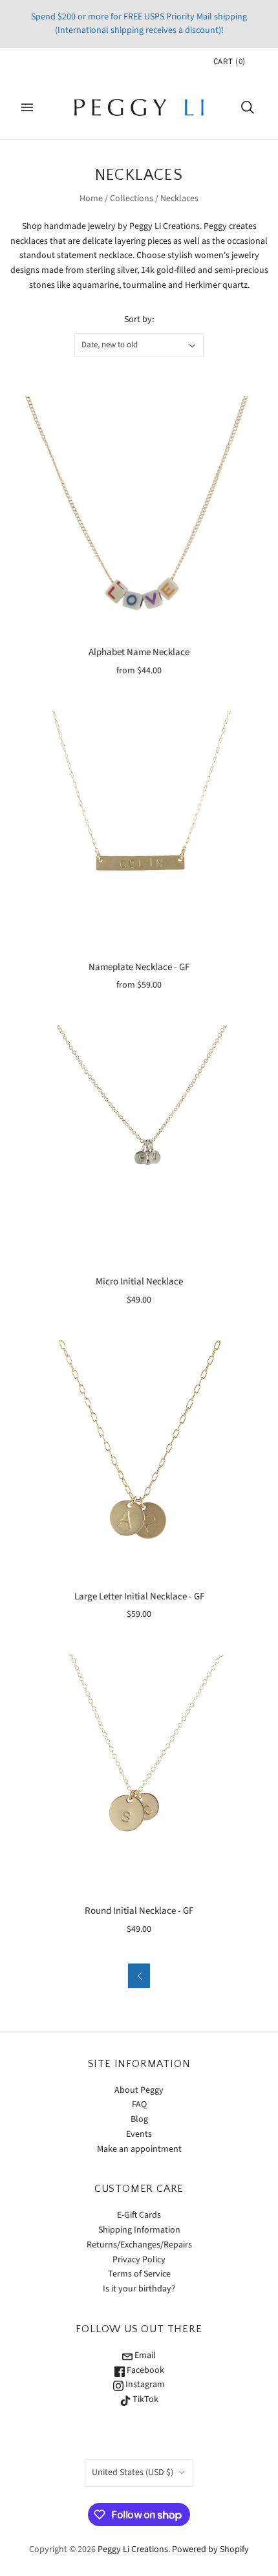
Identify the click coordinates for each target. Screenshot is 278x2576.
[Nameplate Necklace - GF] (139, 830)
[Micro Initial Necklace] (139, 1145)
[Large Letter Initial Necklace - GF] (139, 1460)
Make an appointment (139, 2149)
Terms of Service (139, 2274)
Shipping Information (139, 2230)
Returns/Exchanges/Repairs (139, 2245)
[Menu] (27, 107)
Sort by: (139, 319)
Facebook (144, 2370)
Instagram (144, 2385)
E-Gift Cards (139, 2215)
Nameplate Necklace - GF (139, 967)
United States (133, 2473)
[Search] (248, 107)
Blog (139, 2119)
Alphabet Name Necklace (139, 652)
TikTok (144, 2399)
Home (91, 199)
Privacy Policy (139, 2260)
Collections (132, 199)
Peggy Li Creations (133, 2549)
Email (144, 2355)
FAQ (139, 2105)
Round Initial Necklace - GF (139, 1911)
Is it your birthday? (139, 2289)
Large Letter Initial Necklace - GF (139, 1596)
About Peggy (139, 2090)
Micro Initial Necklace (139, 1282)
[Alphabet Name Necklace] (139, 515)
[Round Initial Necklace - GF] (139, 1774)
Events (139, 2134)
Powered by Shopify (210, 2549)
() (230, 61)
